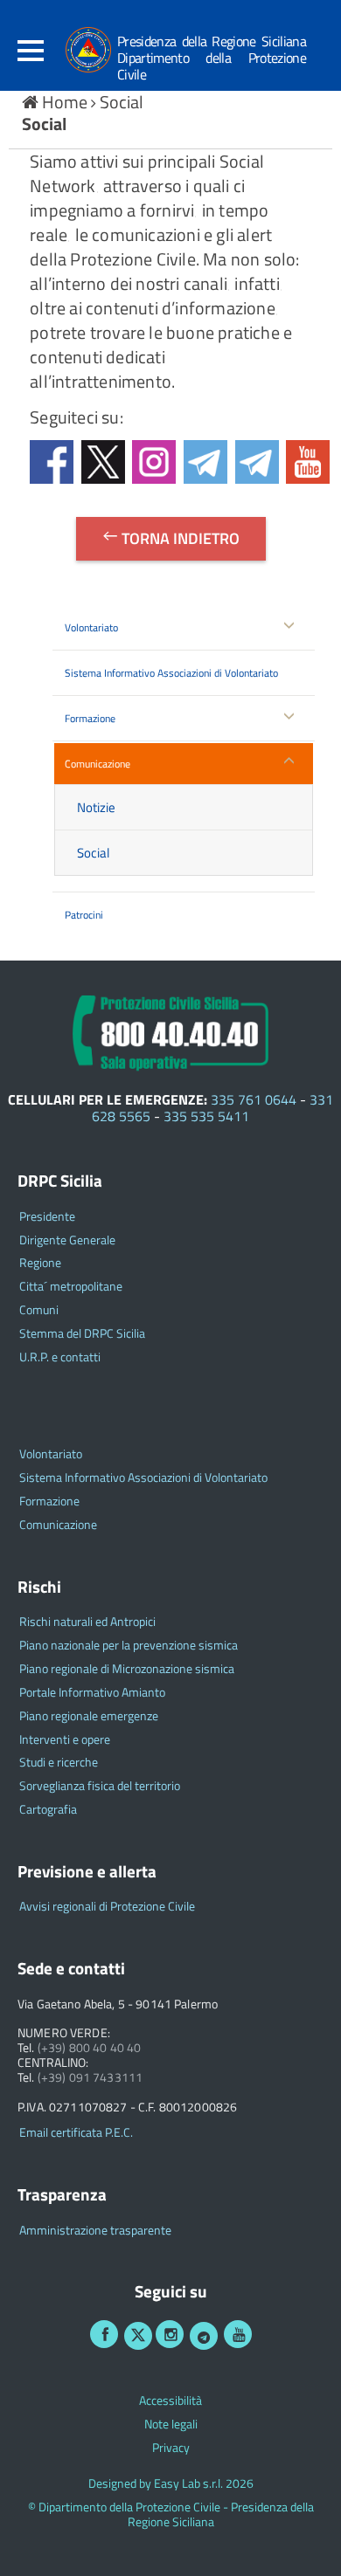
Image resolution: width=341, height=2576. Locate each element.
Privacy (171, 2448)
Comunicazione (97, 764)
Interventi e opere (65, 1740)
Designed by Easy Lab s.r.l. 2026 (171, 2484)
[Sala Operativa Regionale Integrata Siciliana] (170, 1030)
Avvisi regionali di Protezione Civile (107, 1907)
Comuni (39, 1310)
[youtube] (238, 2334)
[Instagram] (170, 2334)
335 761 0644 (254, 1099)
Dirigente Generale (67, 1240)
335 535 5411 (206, 1116)
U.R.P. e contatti (60, 1357)
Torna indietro (179, 538)
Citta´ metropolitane (71, 1287)
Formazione (90, 718)
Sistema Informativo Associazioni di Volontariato (171, 673)
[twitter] (138, 2336)
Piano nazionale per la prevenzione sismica (129, 1646)
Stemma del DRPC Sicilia (82, 1334)
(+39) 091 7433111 (90, 2078)
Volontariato (91, 627)
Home (65, 102)
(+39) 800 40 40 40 (90, 2048)
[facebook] (104, 2334)
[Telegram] (204, 2336)
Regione (40, 1263)
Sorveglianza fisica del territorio (100, 1786)
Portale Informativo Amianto (92, 1693)
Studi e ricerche (59, 1763)
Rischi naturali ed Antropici (87, 1622)
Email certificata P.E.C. (76, 2133)
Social (122, 102)
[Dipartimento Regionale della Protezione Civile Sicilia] (80, 50)
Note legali (171, 2424)
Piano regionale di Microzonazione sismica (127, 1669)
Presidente (47, 1217)
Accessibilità (170, 2401)
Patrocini (84, 915)
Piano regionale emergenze (89, 1716)
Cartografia (48, 1810)
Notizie (96, 807)
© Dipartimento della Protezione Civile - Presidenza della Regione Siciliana (171, 2515)
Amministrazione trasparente (95, 2231)
